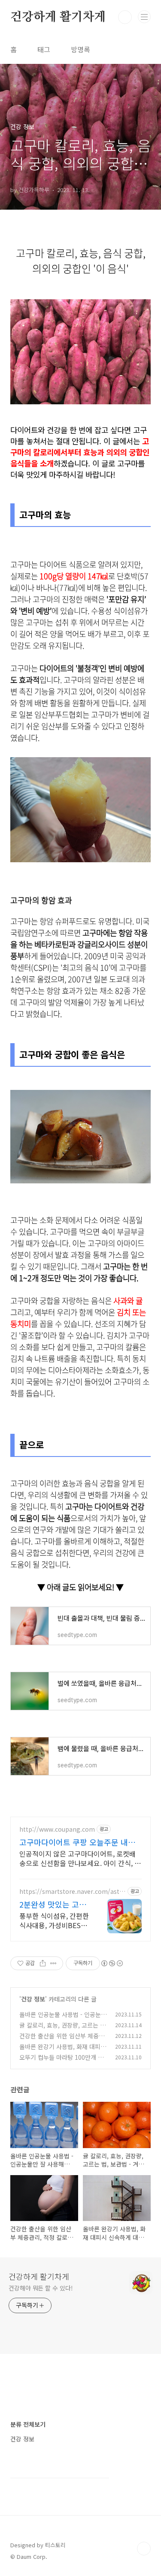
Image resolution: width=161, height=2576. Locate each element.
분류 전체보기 (28, 2424)
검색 (125, 17)
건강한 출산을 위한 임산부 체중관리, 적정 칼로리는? (62, 2040)
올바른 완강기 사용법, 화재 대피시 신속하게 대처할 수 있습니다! (63, 2051)
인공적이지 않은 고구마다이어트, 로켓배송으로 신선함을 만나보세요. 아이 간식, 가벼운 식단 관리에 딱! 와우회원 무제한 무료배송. (80, 1858)
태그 (44, 49)
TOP (144, 2549)
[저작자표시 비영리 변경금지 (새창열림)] (112, 1963)
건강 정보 (33, 1999)
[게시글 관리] (53, 1963)
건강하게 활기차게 (58, 17)
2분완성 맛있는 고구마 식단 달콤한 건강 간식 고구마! (53, 1904)
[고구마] (80, 304)
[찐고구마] (80, 761)
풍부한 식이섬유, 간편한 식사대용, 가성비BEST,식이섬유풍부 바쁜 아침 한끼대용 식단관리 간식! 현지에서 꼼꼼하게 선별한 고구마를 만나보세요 (54, 1920)
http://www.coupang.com (57, 1829)
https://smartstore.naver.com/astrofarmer (73, 1891)
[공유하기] (43, 1963)
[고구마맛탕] (80, 1094)
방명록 (80, 49)
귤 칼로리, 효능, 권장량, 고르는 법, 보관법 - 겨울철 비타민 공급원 (63, 2030)
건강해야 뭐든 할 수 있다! (41, 2288)
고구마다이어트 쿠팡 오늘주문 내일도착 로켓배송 (77, 1842)
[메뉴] (144, 17)
